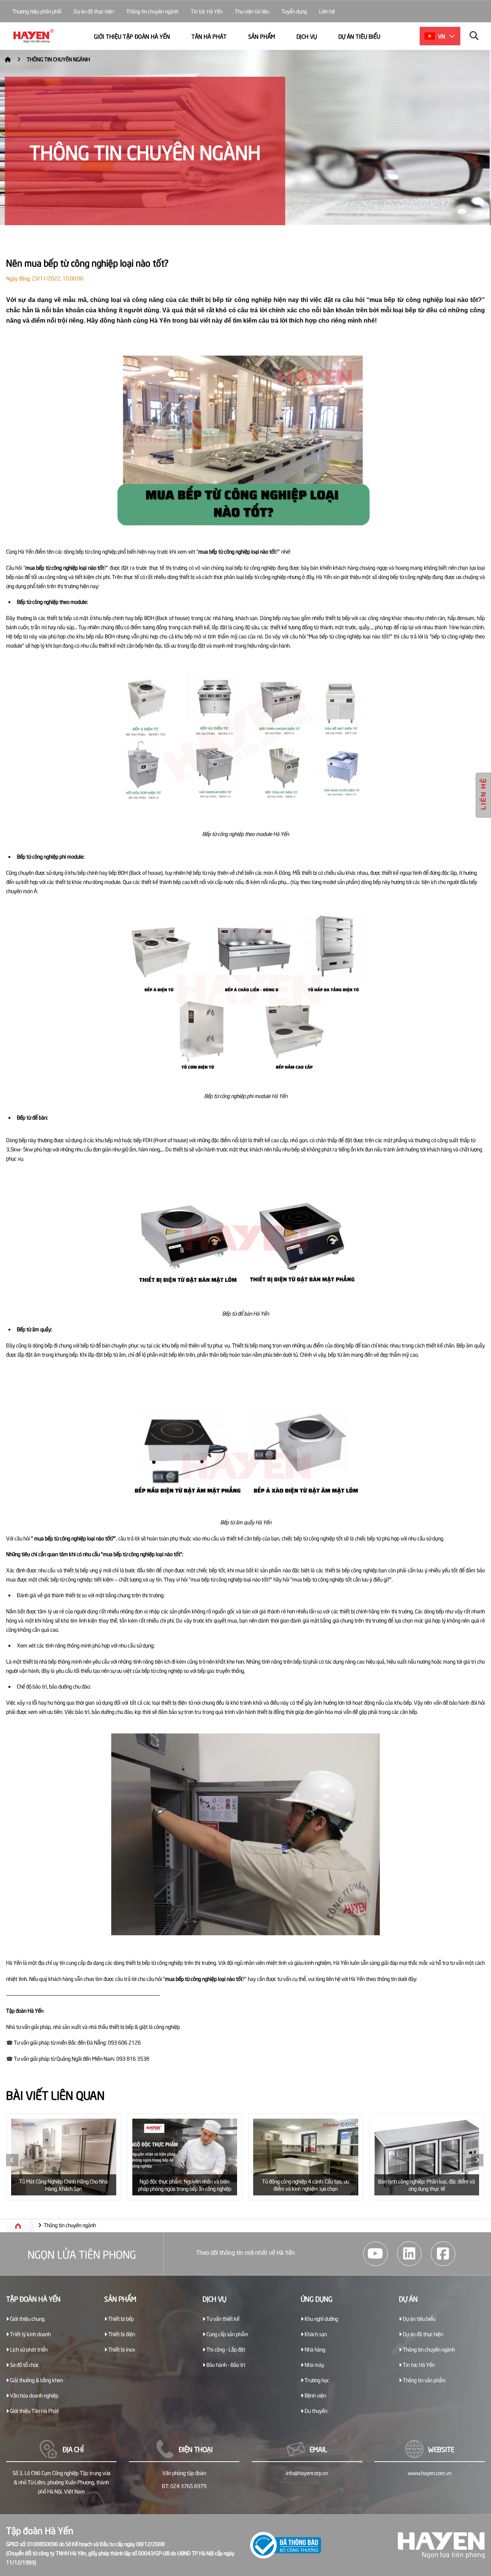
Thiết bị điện (121, 2334)
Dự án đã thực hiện (94, 11)
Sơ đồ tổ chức (24, 2364)
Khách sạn (315, 2334)
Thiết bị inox (121, 2349)
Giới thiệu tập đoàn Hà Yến (132, 36)
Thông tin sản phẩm (424, 2380)
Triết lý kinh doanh (30, 2334)
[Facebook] (443, 2254)
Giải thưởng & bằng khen (36, 2380)
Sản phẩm (262, 36)
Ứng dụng (317, 2298)
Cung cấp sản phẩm (227, 2334)
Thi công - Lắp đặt (225, 2349)
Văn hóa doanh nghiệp (34, 2395)
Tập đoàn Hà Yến (33, 2298)
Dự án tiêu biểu (359, 36)
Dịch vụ (307, 36)
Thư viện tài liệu (252, 11)
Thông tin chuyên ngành (152, 11)
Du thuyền (315, 2410)
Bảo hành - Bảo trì (225, 2364)
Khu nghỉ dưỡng (321, 2318)
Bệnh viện (315, 2395)
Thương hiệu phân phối (37, 11)
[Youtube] (376, 2254)
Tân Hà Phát (209, 36)
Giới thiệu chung (27, 2318)
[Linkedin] (409, 2254)
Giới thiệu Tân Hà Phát (34, 2410)
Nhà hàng (314, 2349)
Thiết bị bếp (120, 2318)
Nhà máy (314, 2364)
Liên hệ (327, 11)
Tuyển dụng (294, 11)
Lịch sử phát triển (28, 2349)
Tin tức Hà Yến (207, 11)
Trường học (316, 2380)
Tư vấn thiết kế (222, 2318)
